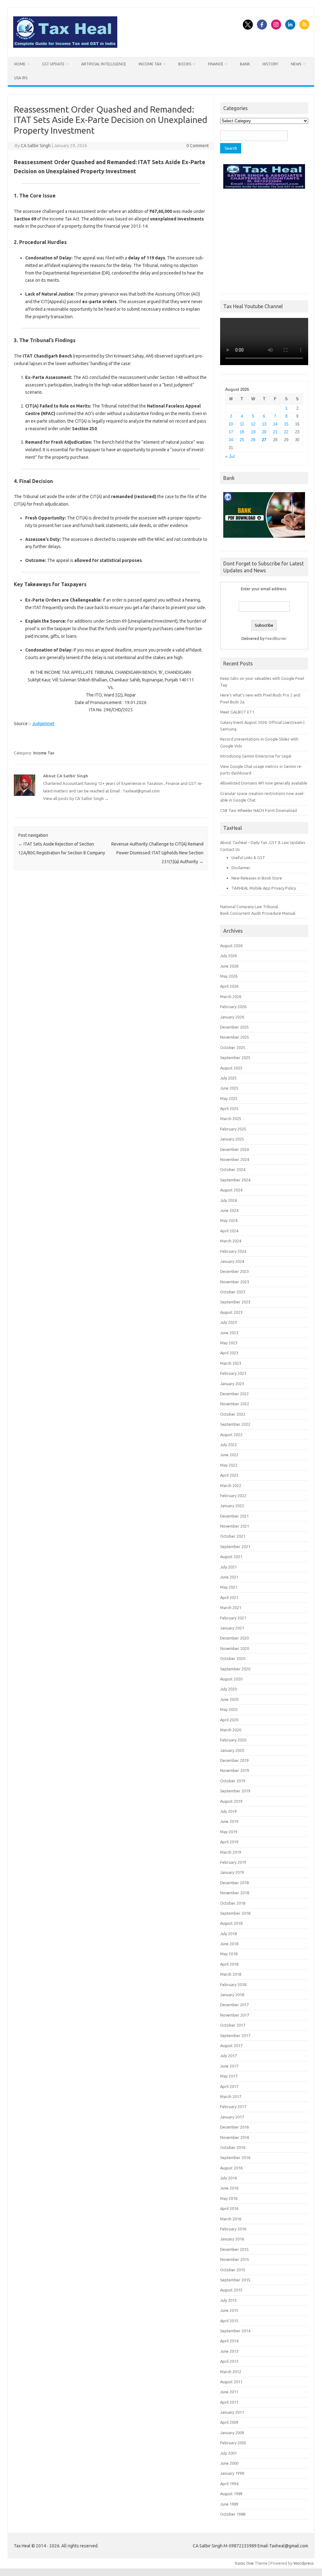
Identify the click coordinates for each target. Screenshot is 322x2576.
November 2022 (235, 1404)
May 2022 (229, 1465)
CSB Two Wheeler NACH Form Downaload (258, 810)
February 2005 (233, 2443)
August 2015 (231, 2290)
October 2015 (233, 2270)
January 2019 (232, 1872)
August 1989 (231, 2494)
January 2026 (232, 1017)
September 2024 (235, 1180)
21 (275, 432)
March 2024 (231, 1241)
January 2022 (232, 1506)
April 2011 (229, 2402)
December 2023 (234, 1271)
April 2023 (229, 1353)
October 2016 (233, 2147)
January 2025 (232, 1139)
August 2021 (231, 1557)
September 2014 (235, 2331)
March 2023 (231, 1363)
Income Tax (150, 64)
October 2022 (233, 1414)
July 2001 (228, 2453)
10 (231, 424)
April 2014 (229, 2341)
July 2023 (228, 1322)
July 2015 (228, 2300)
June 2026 (229, 966)
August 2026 (231, 946)
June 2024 (229, 1210)
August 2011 (231, 2382)
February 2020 (233, 1740)
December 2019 (234, 1760)
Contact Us (230, 849)
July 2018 (228, 1934)
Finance (216, 64)
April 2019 (229, 1842)
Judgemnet (43, 724)
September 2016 (235, 2157)
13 (264, 424)
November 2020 (235, 1648)
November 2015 (235, 2259)
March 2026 (231, 997)
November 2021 (235, 1526)
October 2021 (233, 1536)
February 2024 (233, 1251)
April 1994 (229, 2484)
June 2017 (229, 2066)
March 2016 (231, 2219)
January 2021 (232, 1628)
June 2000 (229, 2463)
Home (20, 64)
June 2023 (229, 1333)
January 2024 (232, 1261)
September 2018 (235, 1913)
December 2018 (234, 1883)
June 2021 (229, 1577)
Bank (245, 64)
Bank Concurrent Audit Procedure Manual (258, 913)
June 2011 (229, 2392)
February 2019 (233, 1862)
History (270, 64)
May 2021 (229, 1587)
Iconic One (244, 2563)
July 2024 (228, 1200)
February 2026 (233, 1007)
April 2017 (229, 2086)
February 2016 (233, 2229)
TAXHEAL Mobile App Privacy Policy (264, 888)
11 (242, 424)
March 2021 (231, 1607)
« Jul (230, 456)
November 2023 (235, 1282)
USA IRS (21, 78)
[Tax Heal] (65, 46)
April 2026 (229, 986)
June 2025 (229, 1088)
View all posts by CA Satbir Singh (76, 798)
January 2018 (232, 1995)
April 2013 (229, 2361)
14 (275, 424)
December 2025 (234, 1027)
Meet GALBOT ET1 (237, 712)
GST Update (53, 64)
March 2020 (231, 1730)
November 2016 (235, 2137)
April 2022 (229, 1475)
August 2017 (231, 2046)
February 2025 (233, 1129)
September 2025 (235, 1058)
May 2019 (229, 1832)
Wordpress (304, 2563)
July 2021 (228, 1567)
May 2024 (229, 1220)
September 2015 (235, 2280)
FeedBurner (276, 638)
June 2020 (229, 1699)
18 (242, 432)
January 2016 (232, 2239)
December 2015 (234, 2249)
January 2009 (232, 2433)
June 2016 (229, 2188)
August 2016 (231, 2168)
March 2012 (231, 2372)
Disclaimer (241, 868)
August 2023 (231, 1312)
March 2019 (231, 1852)
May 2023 (229, 1343)
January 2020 (232, 1750)
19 (253, 432)
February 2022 (233, 1496)
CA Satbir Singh (36, 146)
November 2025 (235, 1037)
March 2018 (231, 1974)
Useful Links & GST (248, 858)
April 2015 (229, 2321)
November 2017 (235, 2015)
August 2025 (231, 1068)
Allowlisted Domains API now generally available (264, 783)
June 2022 (229, 1455)
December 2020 (234, 1638)
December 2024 (234, 1149)
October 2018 (233, 1903)
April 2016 (229, 2208)
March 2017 (231, 2096)
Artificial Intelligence (104, 64)
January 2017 (232, 2117)
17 (231, 432)
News (296, 64)
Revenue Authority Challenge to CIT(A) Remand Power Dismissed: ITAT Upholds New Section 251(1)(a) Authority (157, 853)
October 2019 (233, 1781)
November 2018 (235, 1893)
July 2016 (228, 2178)
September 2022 (235, 1424)
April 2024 (229, 1231)
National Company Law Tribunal (249, 907)
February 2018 (233, 1985)
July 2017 (228, 2056)
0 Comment (198, 146)
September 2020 (235, 1669)
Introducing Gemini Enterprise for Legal (256, 756)
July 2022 (228, 1445)
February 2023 (233, 1373)
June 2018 (229, 1944)
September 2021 (235, 1546)
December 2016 (234, 2127)
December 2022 (234, 1394)
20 (264, 432)
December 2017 (234, 2005)
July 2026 (228, 956)
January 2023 (232, 1384)
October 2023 (233, 1292)
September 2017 (235, 2035)
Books (185, 64)
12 (253, 424)
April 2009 (229, 2422)
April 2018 (229, 1964)
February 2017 (233, 2107)
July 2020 (228, 1689)
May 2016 (229, 2198)
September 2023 (235, 1302)
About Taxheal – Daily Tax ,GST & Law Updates (263, 842)
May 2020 (229, 1709)
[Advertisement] (264, 240)
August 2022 (231, 1435)
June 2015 (229, 2310)
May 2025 (229, 1098)
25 (242, 440)
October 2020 (233, 1658)
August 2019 (231, 1801)
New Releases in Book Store (257, 878)
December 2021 (234, 1516)
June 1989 (229, 2504)
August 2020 (231, 1679)
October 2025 (233, 1047)
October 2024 (233, 1169)
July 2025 (228, 1078)
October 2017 (233, 2025)
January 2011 (232, 2412)
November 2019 (235, 1770)
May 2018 (229, 1954)
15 (286, 424)
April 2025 (229, 1108)
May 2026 (229, 976)
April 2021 (229, 1597)
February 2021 (233, 1618)
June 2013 (229, 2351)
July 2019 (228, 1811)
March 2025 (231, 1119)
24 (231, 440)
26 (253, 440)
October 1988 (233, 2514)
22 (286, 432)
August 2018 (231, 1923)
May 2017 (229, 2076)
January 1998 (232, 2473)
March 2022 (231, 1485)
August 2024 (231, 1190)
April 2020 (229, 1720)
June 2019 (229, 1821)
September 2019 (235, 1791)
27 (264, 440)
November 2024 (235, 1159)
